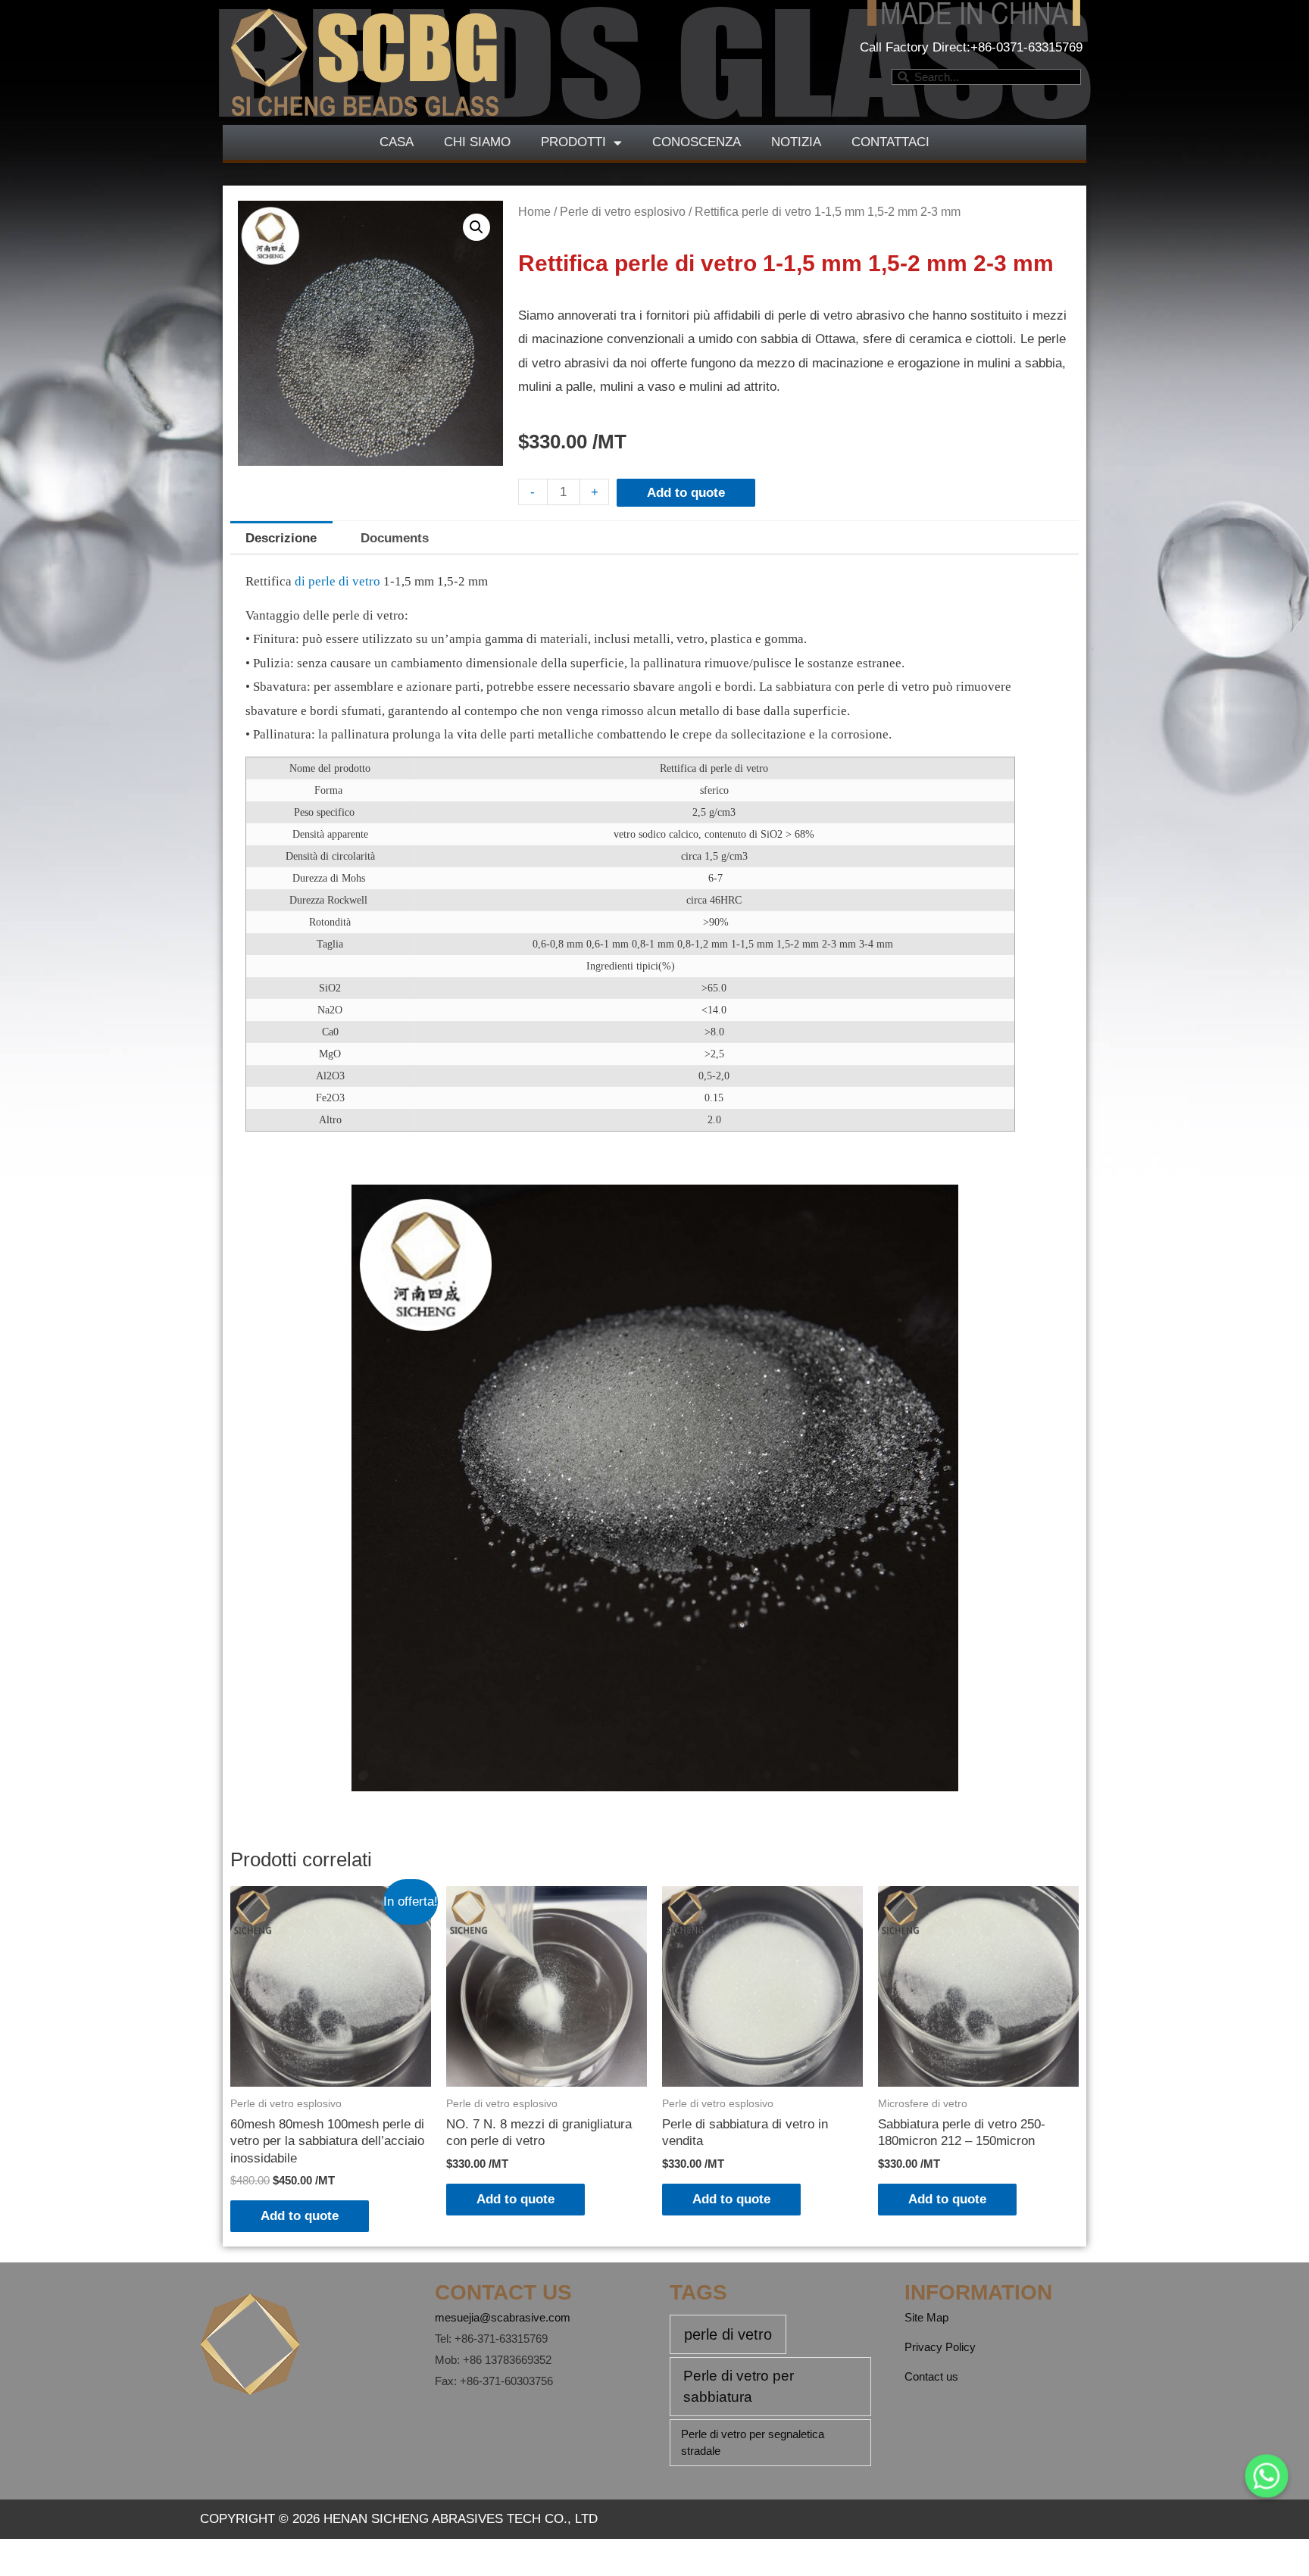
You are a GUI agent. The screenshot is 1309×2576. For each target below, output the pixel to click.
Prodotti (573, 142)
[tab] (281, 538)
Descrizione (281, 538)
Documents (395, 538)
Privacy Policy (940, 2347)
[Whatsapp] (1267, 2476)
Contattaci (890, 142)
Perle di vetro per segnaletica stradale (753, 2443)
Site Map (926, 2317)
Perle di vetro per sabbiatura (739, 2387)
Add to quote (686, 493)
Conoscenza (697, 142)
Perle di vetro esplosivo (623, 212)
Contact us (931, 2376)
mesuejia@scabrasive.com (503, 2317)
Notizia (796, 142)
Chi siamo (477, 142)
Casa (397, 142)
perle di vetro (728, 2334)
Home (534, 212)
